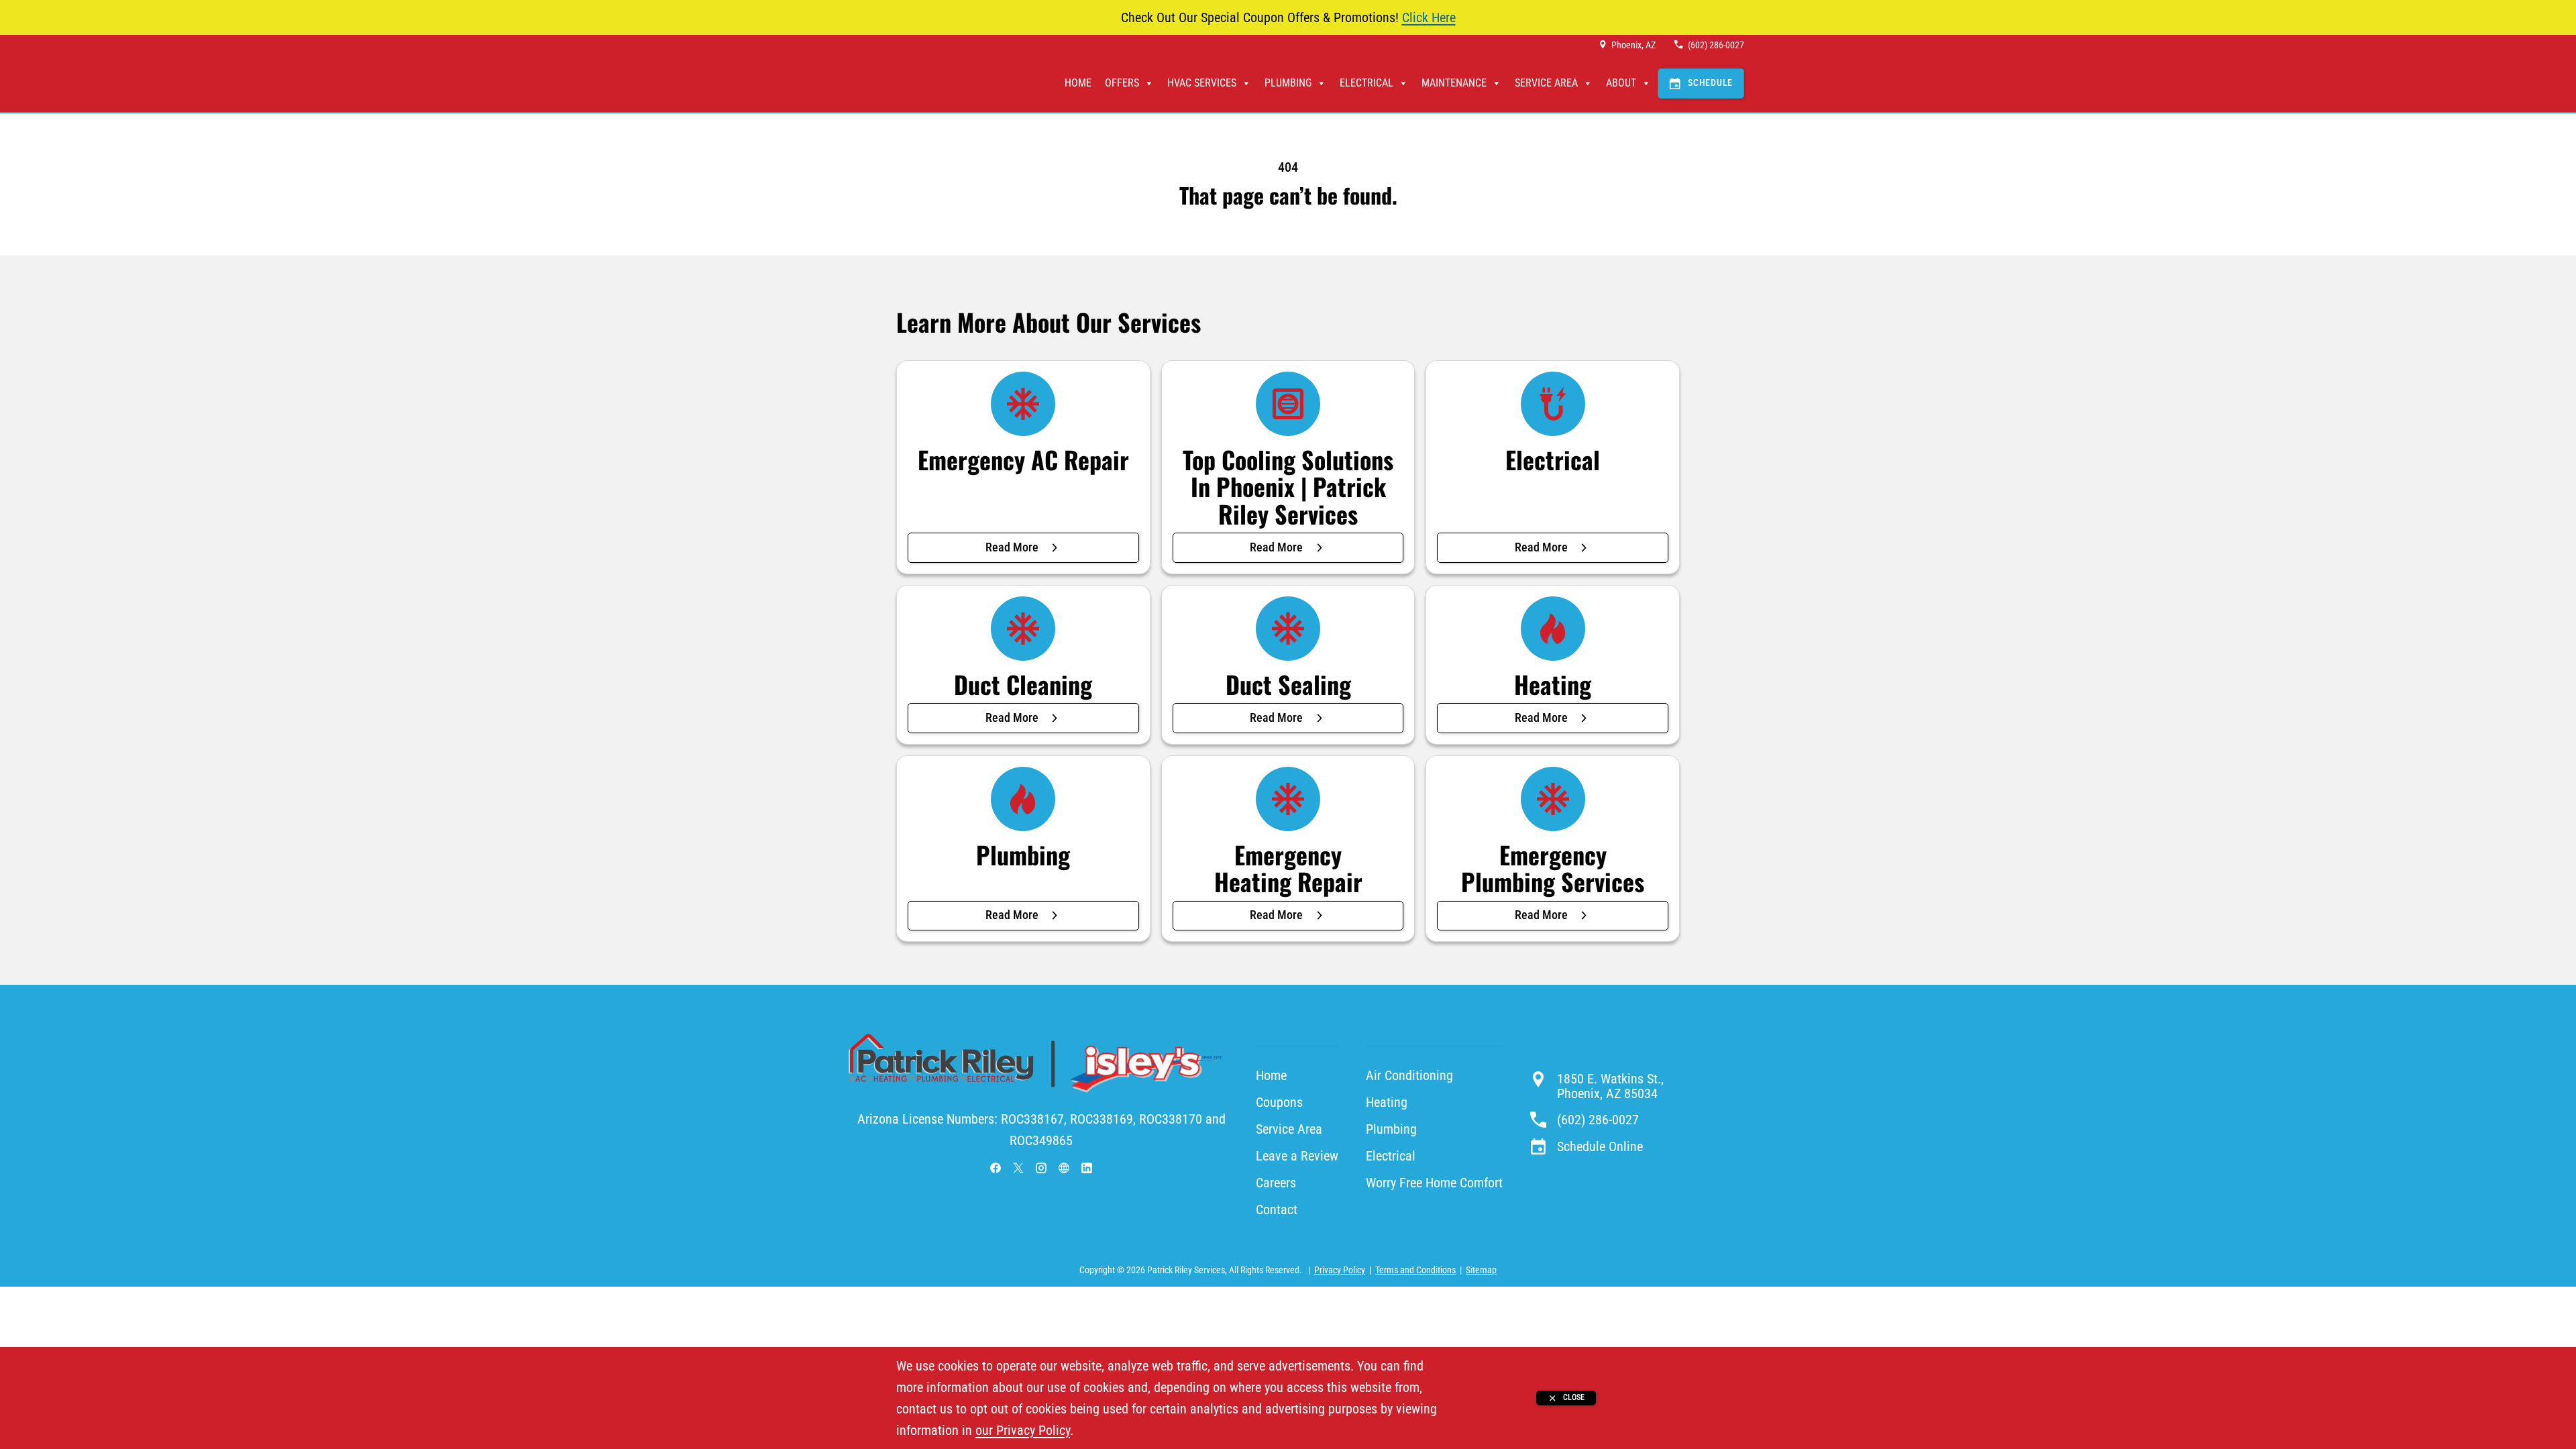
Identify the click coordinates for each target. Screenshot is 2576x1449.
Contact (1277, 1210)
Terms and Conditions (1415, 1270)
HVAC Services (1202, 83)
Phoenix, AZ (1633, 45)
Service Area (1546, 83)
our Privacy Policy (1023, 1430)
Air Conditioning (1409, 1075)
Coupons (1279, 1102)
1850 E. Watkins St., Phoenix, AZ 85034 (1610, 1086)
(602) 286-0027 (1716, 45)
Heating (1387, 1102)
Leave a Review (1297, 1156)
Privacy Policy (1340, 1270)
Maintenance (1454, 83)
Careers (1276, 1183)
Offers (1122, 83)
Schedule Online (1600, 1146)
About (1621, 83)
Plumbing (1288, 83)
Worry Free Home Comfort (1434, 1183)
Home (1078, 83)
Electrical (1366, 83)
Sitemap (1481, 1270)
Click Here (1429, 17)
